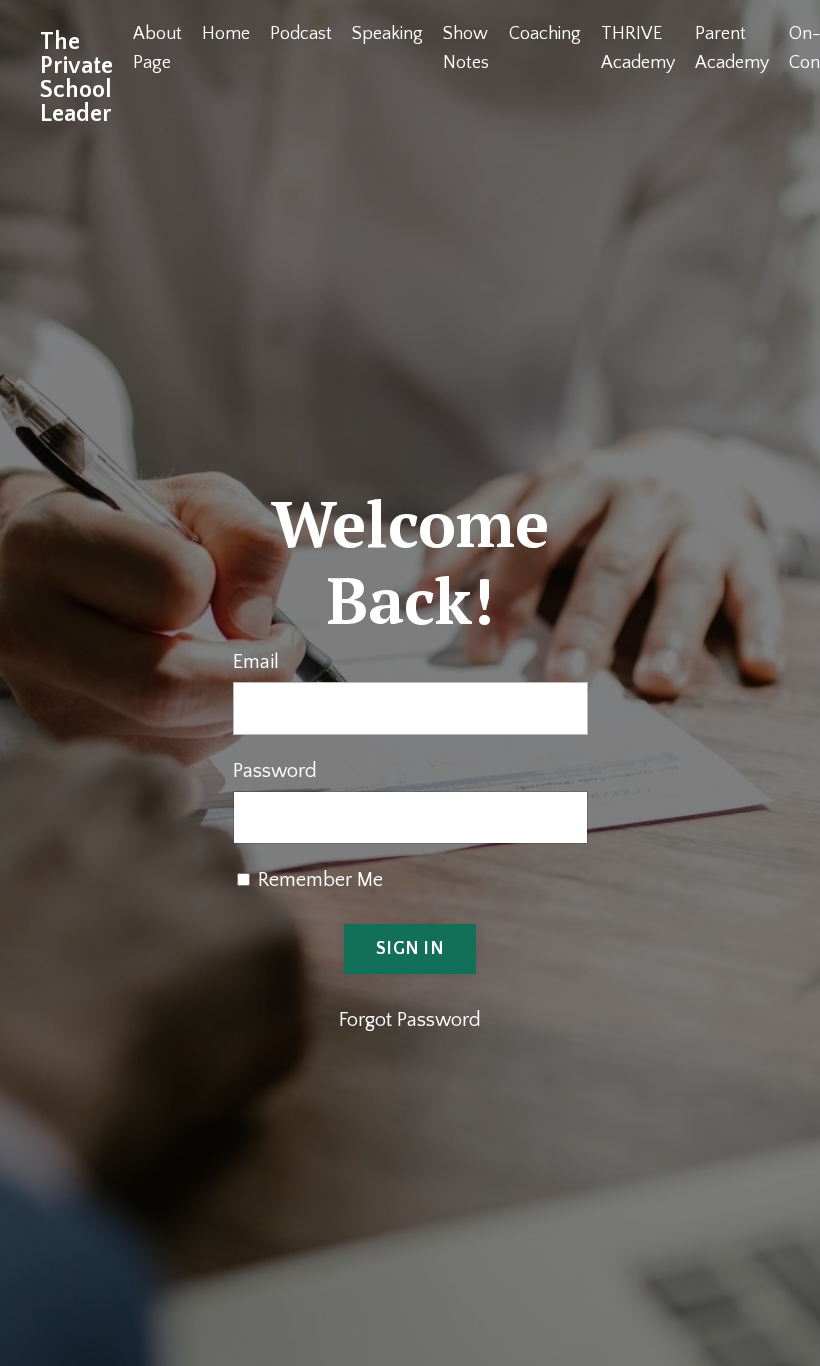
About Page (157, 48)
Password (275, 771)
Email (256, 662)
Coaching (545, 34)
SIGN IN (410, 949)
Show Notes (466, 48)
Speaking (387, 34)
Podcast (301, 34)
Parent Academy (732, 48)
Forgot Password (410, 1020)
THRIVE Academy (638, 48)
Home (226, 34)
